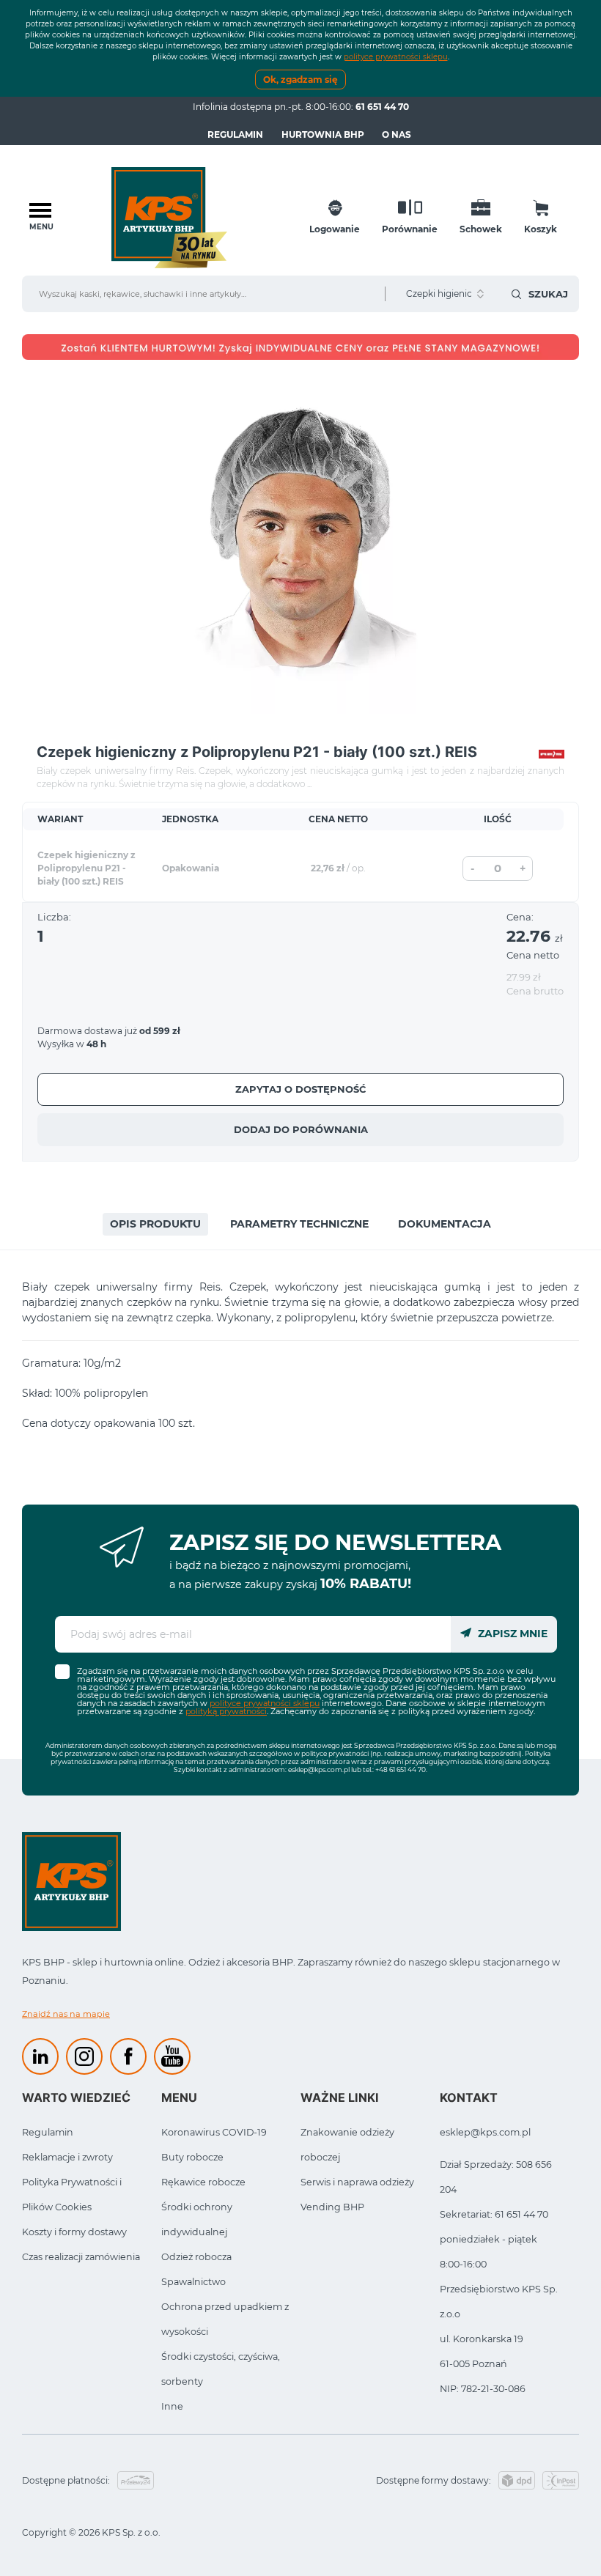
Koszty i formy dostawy (74, 2232)
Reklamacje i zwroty (67, 2157)
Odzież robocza (196, 2257)
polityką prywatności (226, 1711)
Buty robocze (192, 2157)
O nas (397, 134)
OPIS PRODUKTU (155, 1224)
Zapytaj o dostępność (301, 1089)
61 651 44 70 (382, 107)
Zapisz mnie (511, 1634)
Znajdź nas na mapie (66, 2014)
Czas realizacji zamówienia (81, 2257)
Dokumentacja (445, 1224)
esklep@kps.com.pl (319, 1769)
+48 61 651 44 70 (401, 1769)
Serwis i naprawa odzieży (357, 2182)
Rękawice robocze (203, 2182)
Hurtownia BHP (323, 134)
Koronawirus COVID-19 (214, 2132)
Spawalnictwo (193, 2282)
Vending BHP (332, 2207)
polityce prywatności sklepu (396, 57)
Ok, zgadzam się (300, 80)
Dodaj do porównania (301, 1129)
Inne (172, 2406)
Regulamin (235, 134)
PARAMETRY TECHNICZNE (299, 1224)
